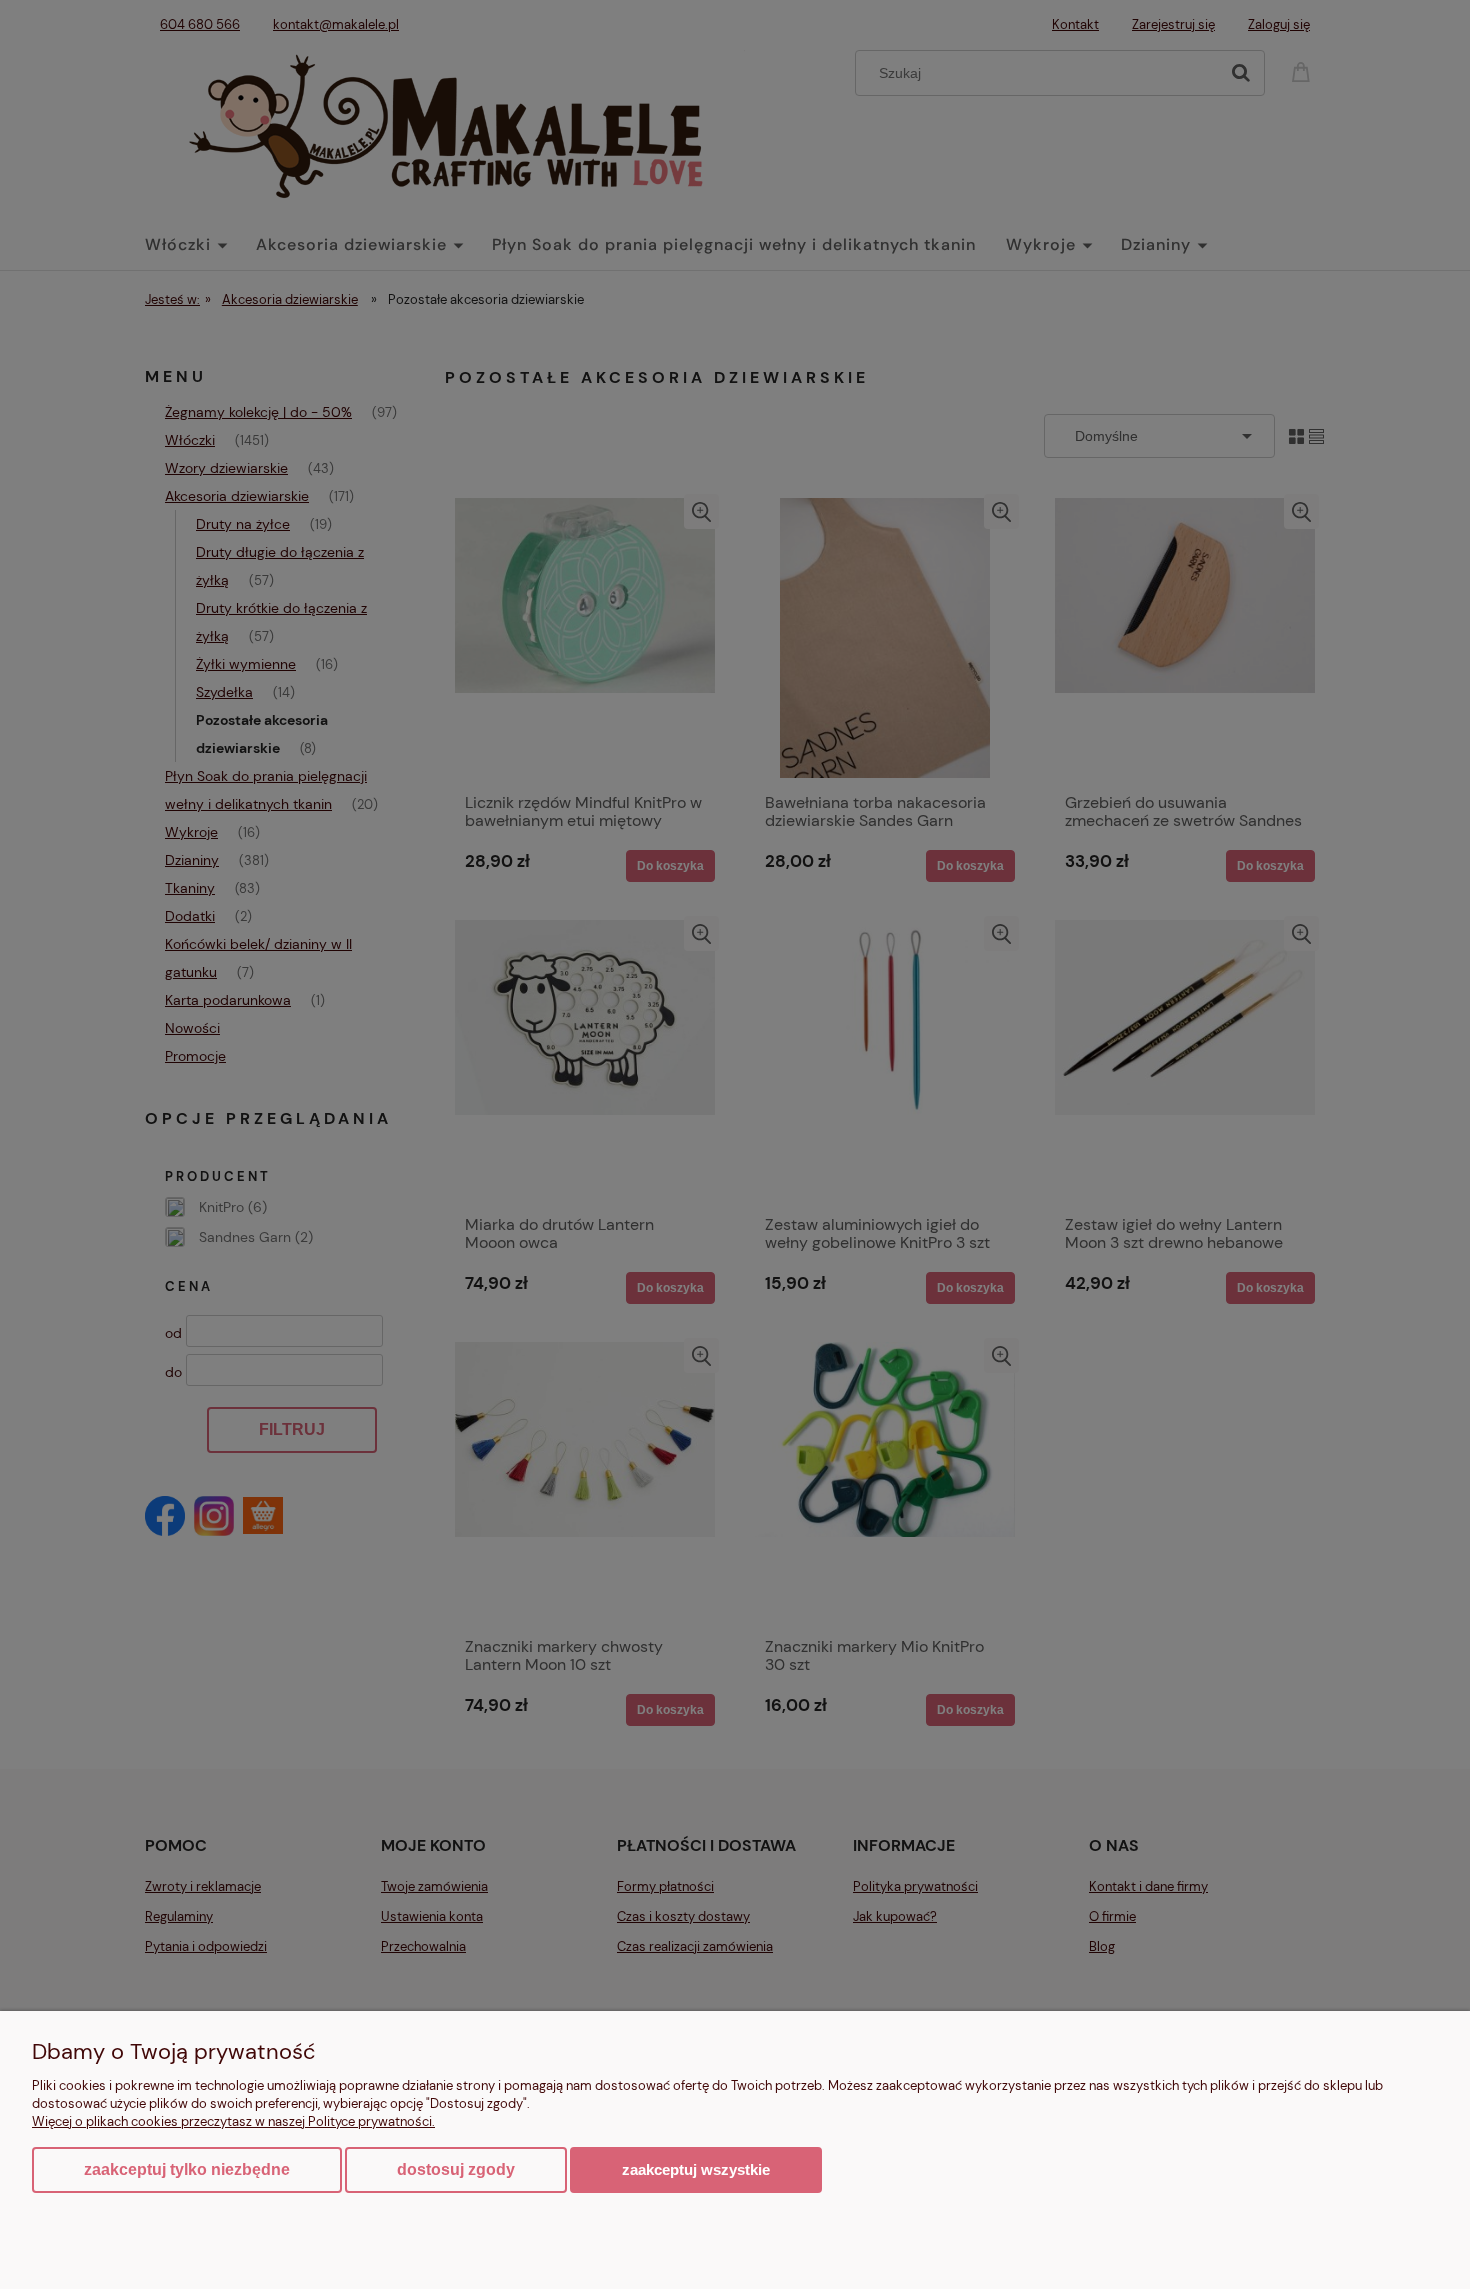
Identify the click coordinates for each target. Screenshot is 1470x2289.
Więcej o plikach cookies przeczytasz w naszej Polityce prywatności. (233, 2121)
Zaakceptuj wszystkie (696, 2169)
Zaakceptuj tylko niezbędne (187, 2169)
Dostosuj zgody (456, 2169)
